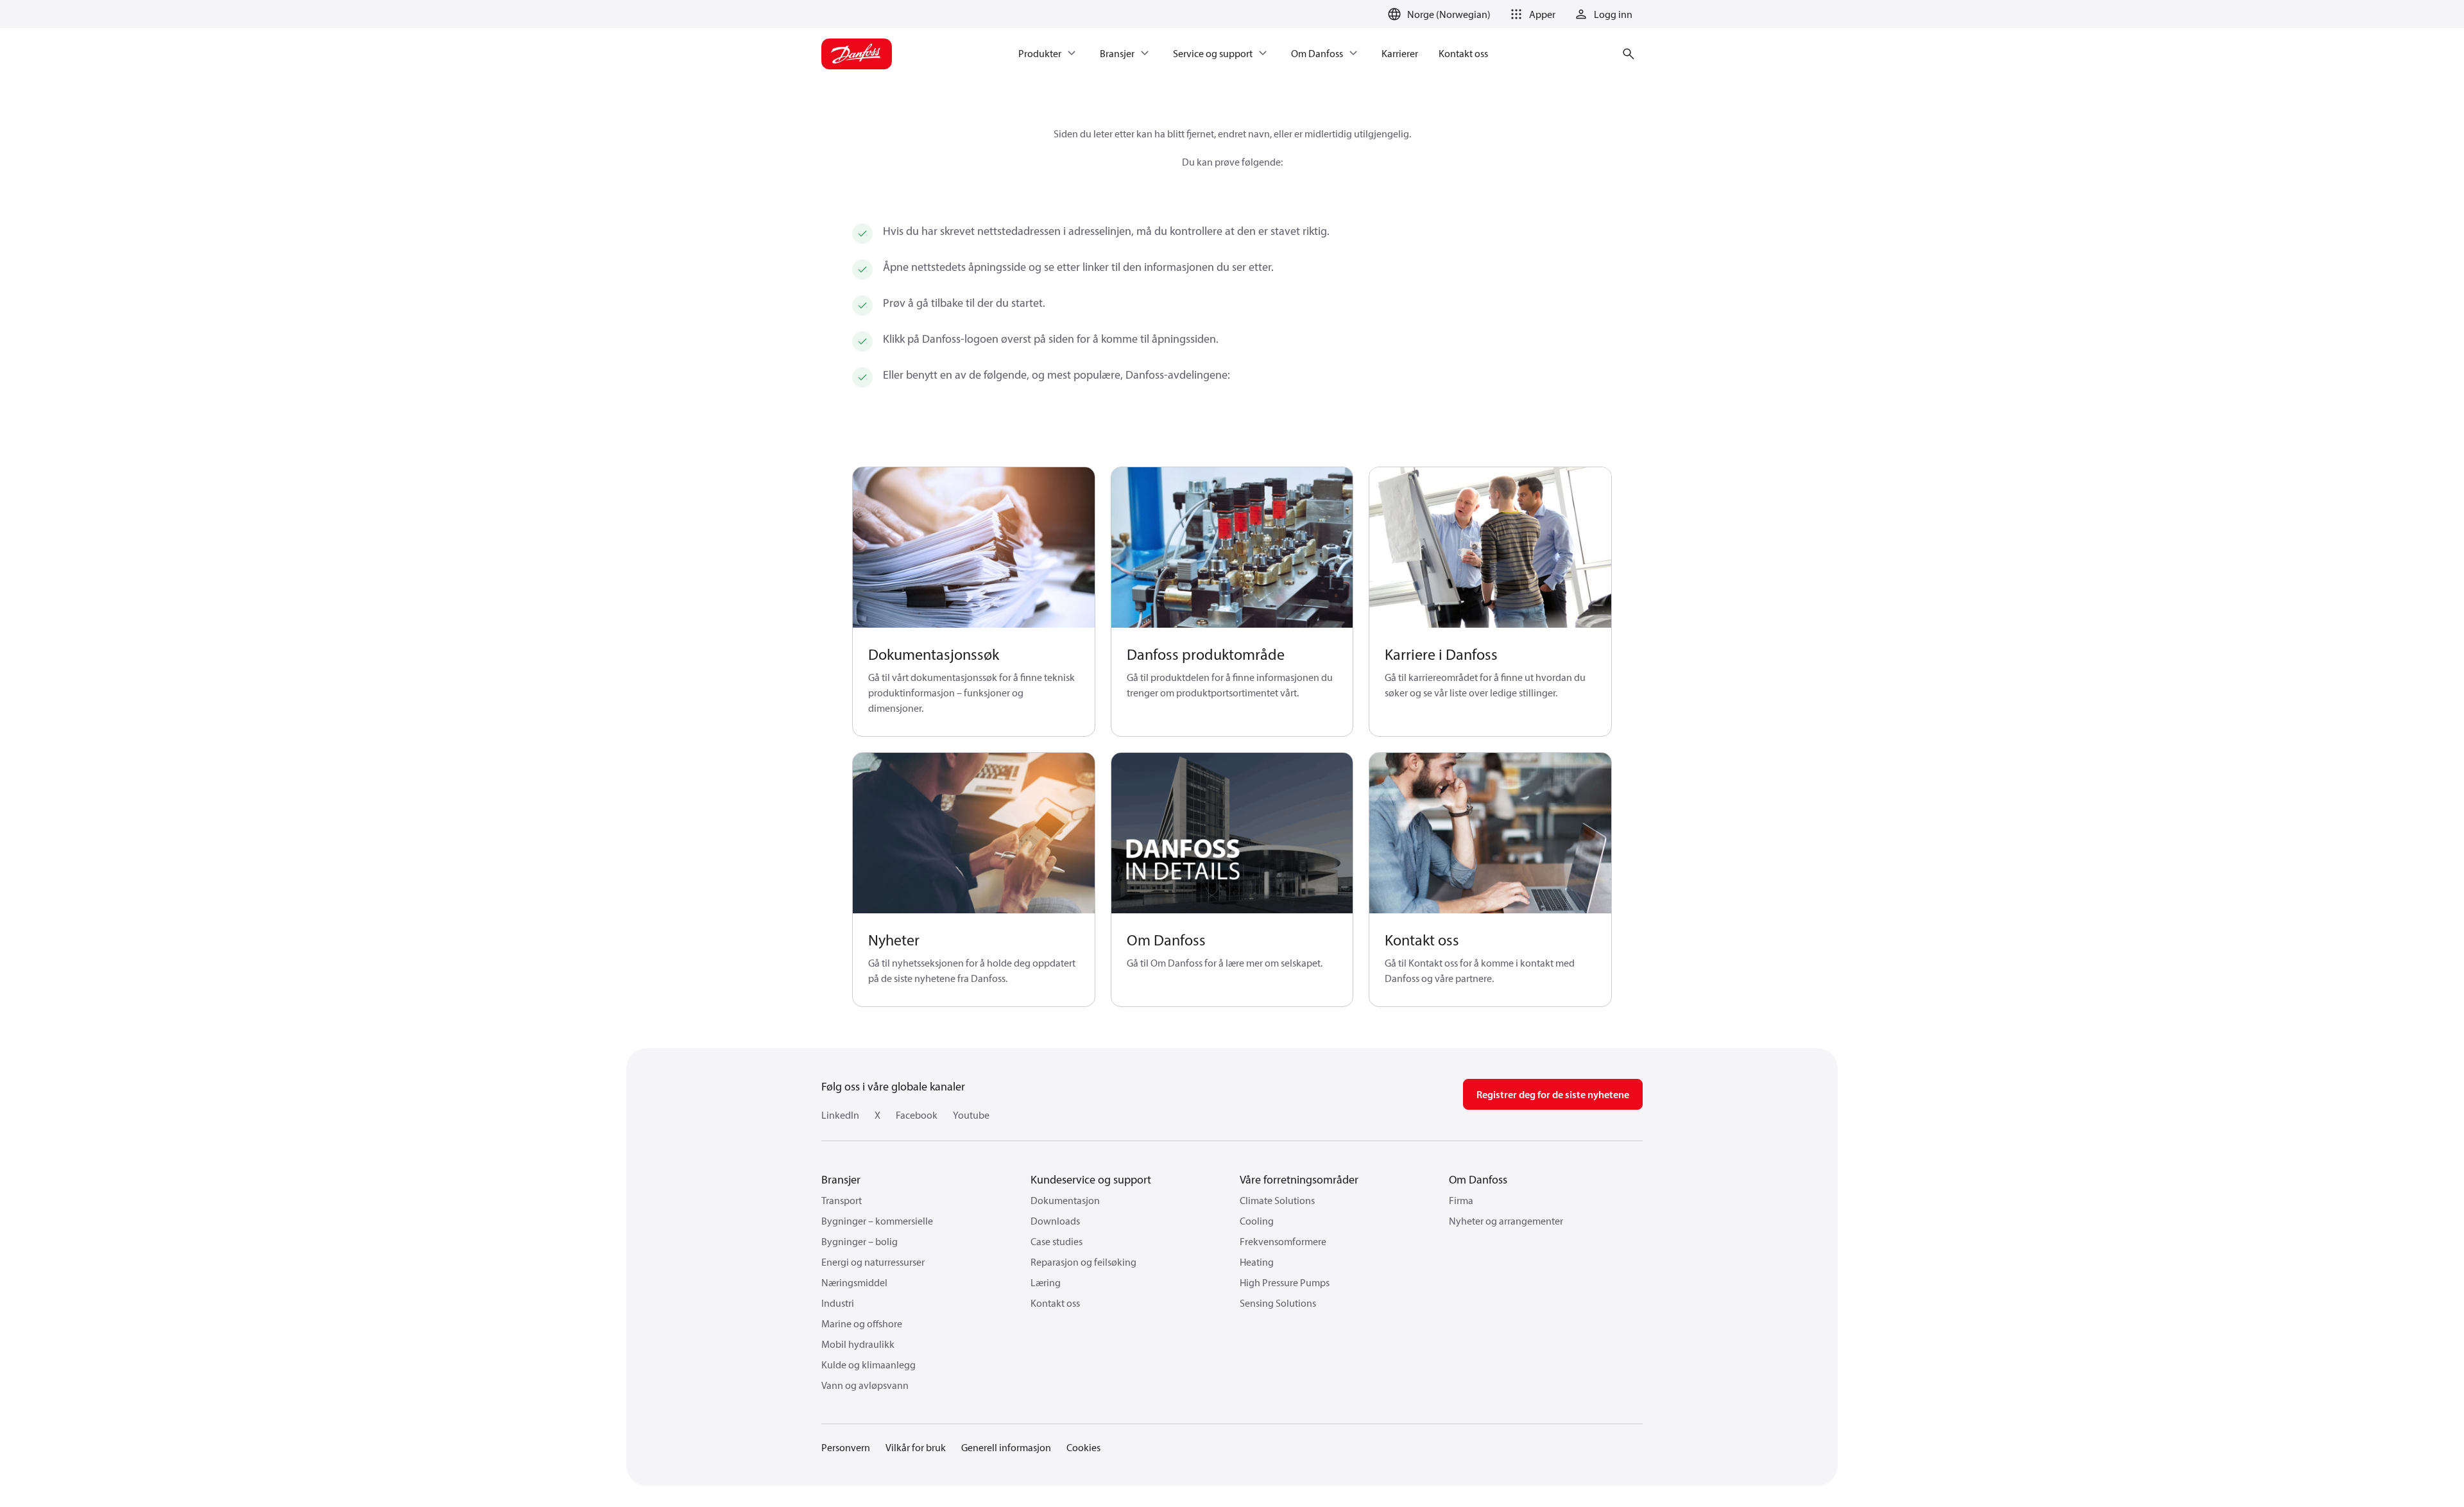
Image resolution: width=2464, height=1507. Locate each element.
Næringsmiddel (854, 1282)
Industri (838, 1303)
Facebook (917, 1115)
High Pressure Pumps (1285, 1282)
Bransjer (841, 1179)
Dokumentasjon (1065, 1200)
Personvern (846, 1447)
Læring (1046, 1282)
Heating (1257, 1262)
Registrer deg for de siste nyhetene (1553, 1094)
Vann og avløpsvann (865, 1385)
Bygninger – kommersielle (877, 1221)
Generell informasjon (1006, 1447)
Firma (1461, 1200)
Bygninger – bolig (860, 1241)
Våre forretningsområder (1299, 1179)
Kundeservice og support (1091, 1179)
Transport (842, 1200)
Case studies (1057, 1241)
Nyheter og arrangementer (1506, 1221)
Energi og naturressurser (873, 1262)
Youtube (971, 1115)
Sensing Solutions (1278, 1303)
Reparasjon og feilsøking (1083, 1262)
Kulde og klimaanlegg (868, 1365)
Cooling (1257, 1221)
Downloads (1055, 1221)
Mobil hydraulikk (858, 1344)
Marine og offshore (862, 1323)
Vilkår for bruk (916, 1447)
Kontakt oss (1055, 1303)
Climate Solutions (1277, 1200)
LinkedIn (840, 1115)
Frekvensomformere (1283, 1241)
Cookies (1083, 1447)
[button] (1531, 14)
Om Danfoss (1478, 1179)
